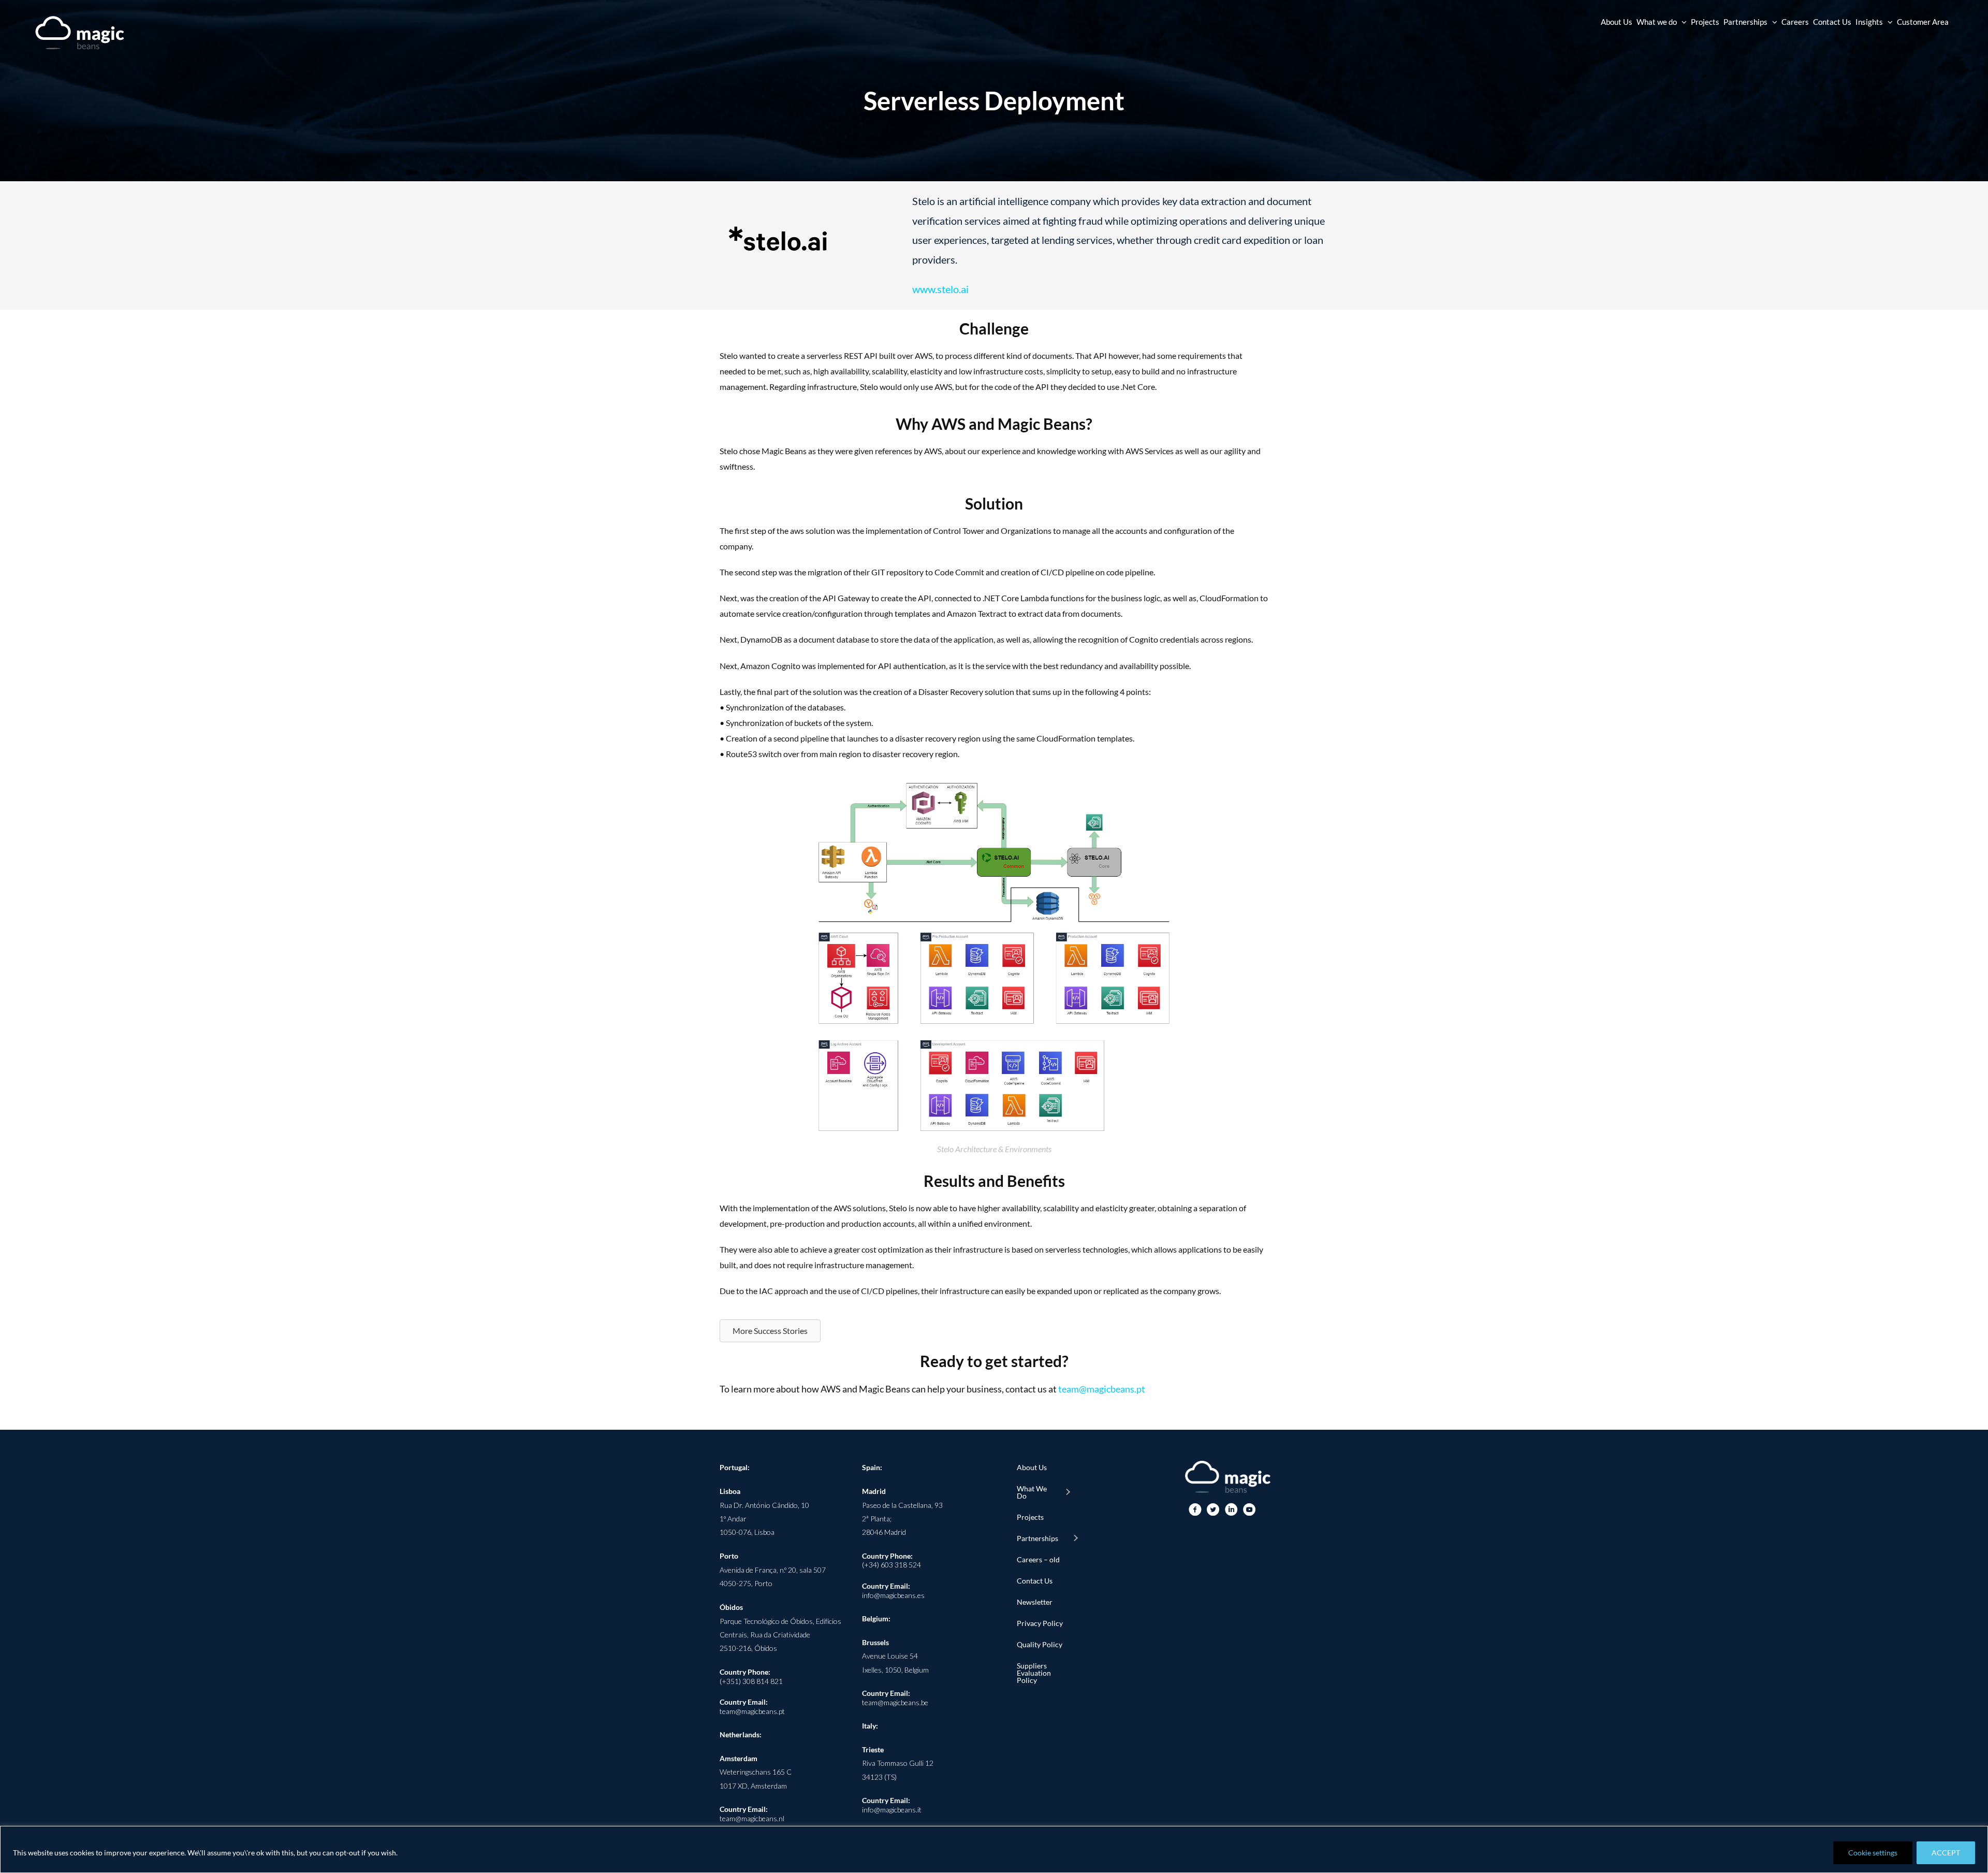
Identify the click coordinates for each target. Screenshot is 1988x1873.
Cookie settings (1873, 1853)
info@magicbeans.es (893, 1595)
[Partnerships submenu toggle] (1075, 1538)
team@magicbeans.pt (1102, 1389)
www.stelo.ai (940, 289)
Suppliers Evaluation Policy (1034, 1673)
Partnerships (1037, 1538)
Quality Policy (1040, 1644)
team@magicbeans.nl (752, 1818)
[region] (994, 1849)
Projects (1030, 1517)
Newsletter (1035, 1602)
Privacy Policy (1040, 1623)
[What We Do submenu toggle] (1068, 1492)
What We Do (1032, 1492)
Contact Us (1035, 1581)
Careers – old (1038, 1559)
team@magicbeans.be (895, 1702)
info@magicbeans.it (892, 1810)
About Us (1032, 1467)
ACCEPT (1946, 1853)
